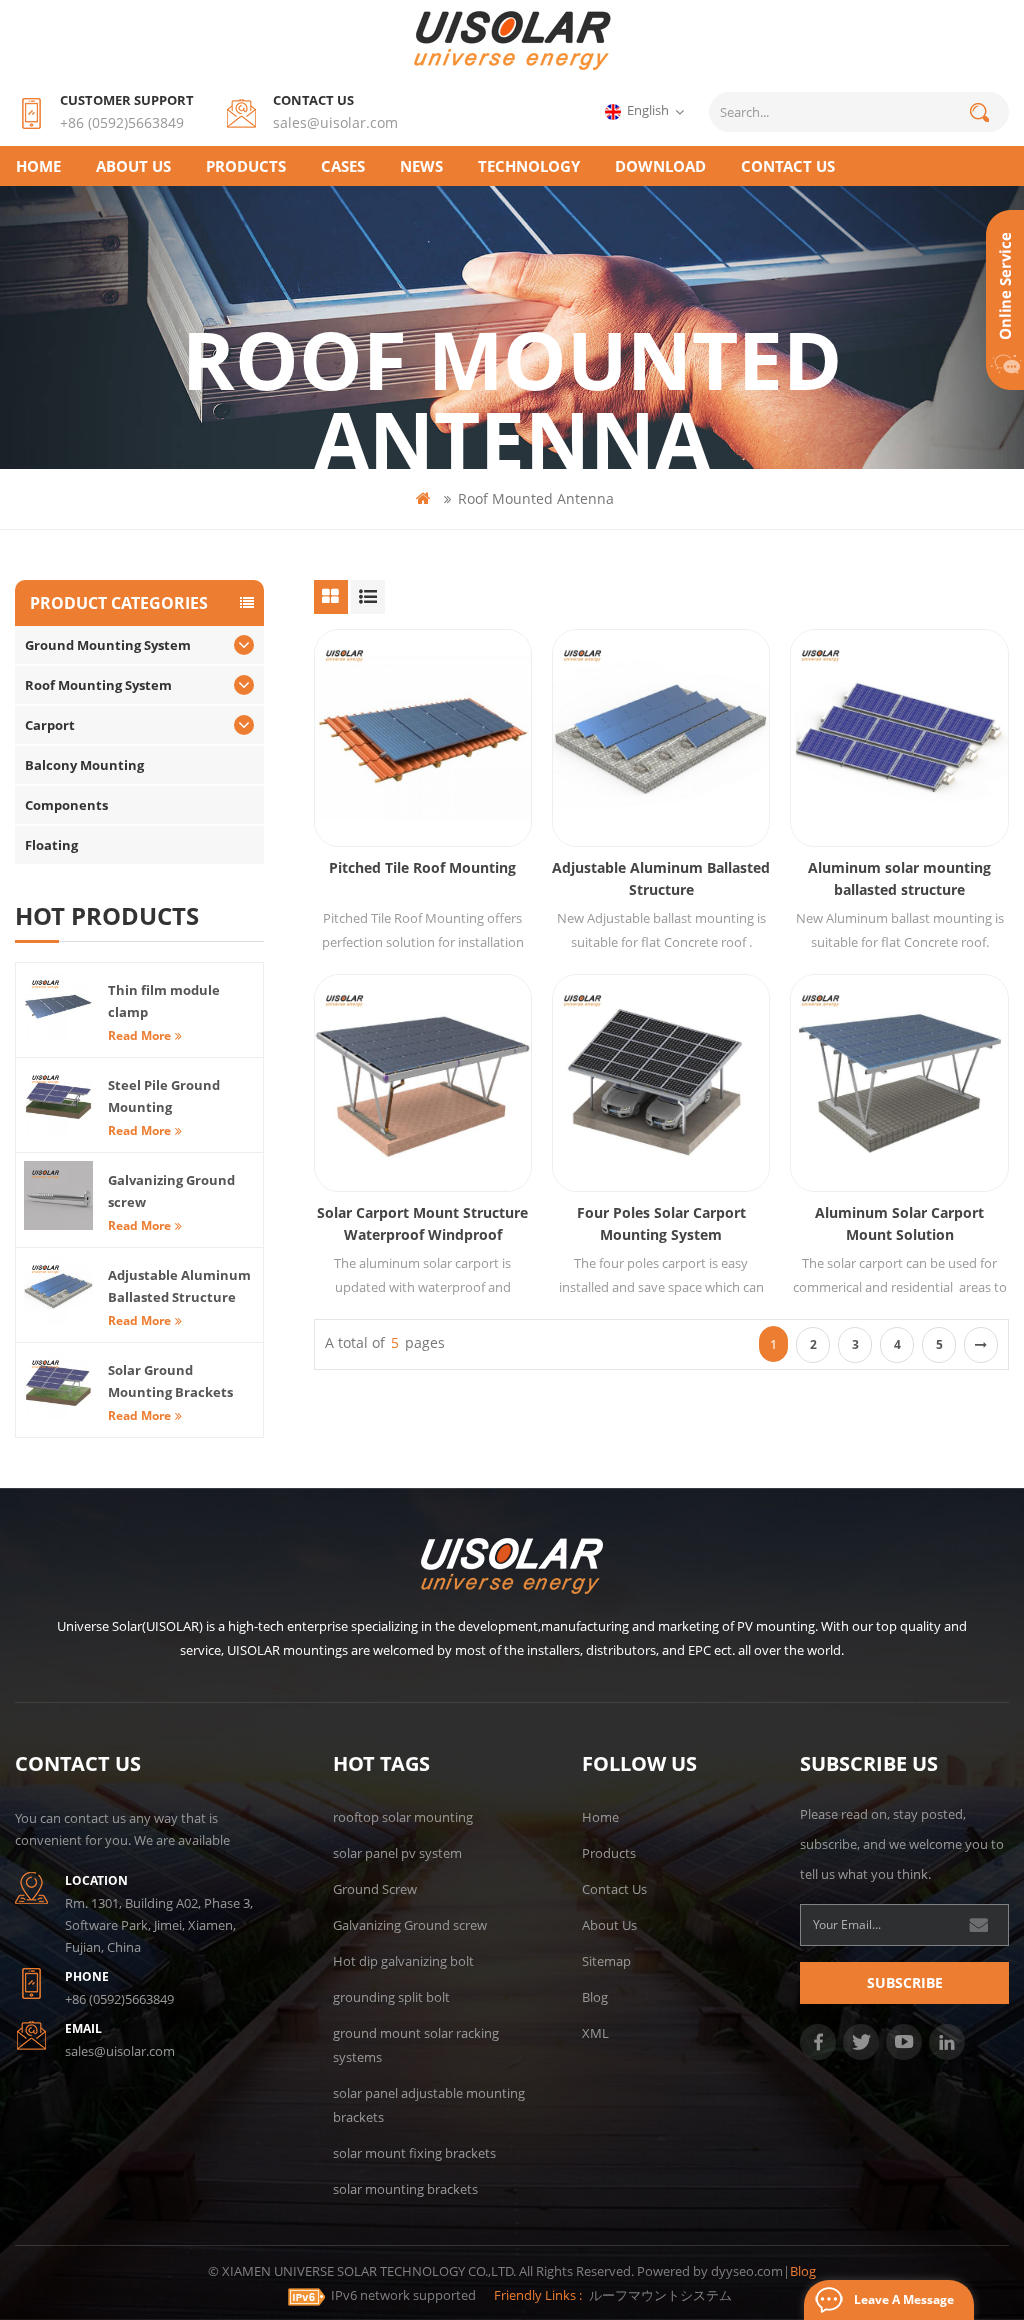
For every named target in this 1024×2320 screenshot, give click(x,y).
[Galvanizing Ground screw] (58, 1195)
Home (38, 166)
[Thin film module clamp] (58, 1005)
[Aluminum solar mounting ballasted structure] (899, 738)
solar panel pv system (397, 1853)
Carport (50, 725)
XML (595, 2033)
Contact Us (614, 1889)
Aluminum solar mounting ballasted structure (899, 878)
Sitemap (606, 1961)
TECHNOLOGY (529, 166)
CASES (343, 166)
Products (246, 166)
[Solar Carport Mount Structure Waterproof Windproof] (423, 1083)
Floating (51, 845)
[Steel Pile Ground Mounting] (58, 1100)
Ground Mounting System (108, 645)
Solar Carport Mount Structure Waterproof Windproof (422, 1223)
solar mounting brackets (405, 2189)
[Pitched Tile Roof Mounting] (423, 738)
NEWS (421, 166)
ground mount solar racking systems (416, 2045)
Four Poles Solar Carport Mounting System (661, 1223)
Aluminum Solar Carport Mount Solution (899, 1223)
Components (66, 805)
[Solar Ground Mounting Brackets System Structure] (58, 1385)
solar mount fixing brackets (414, 2153)
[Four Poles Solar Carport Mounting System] (661, 1083)
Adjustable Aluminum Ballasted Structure (661, 878)
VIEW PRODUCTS (433, 780)
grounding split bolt (391, 1997)
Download (660, 166)
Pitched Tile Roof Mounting (422, 867)
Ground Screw (375, 1889)
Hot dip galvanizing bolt (403, 1961)
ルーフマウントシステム (660, 2295)
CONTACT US (788, 166)
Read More (139, 1035)
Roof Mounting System (98, 685)
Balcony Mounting (84, 765)
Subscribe (905, 1982)
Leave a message (904, 2299)
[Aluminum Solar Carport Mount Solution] (899, 1083)
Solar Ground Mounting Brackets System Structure (170, 1382)
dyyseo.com (747, 2271)
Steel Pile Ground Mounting (164, 1096)
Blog (595, 1997)
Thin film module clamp (164, 1001)
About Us (133, 166)
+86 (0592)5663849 (122, 122)
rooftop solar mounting (403, 1817)
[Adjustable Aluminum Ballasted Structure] (661, 738)
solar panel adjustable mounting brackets (429, 2105)
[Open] (1005, 300)
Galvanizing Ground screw (171, 1191)
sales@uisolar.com (335, 122)
